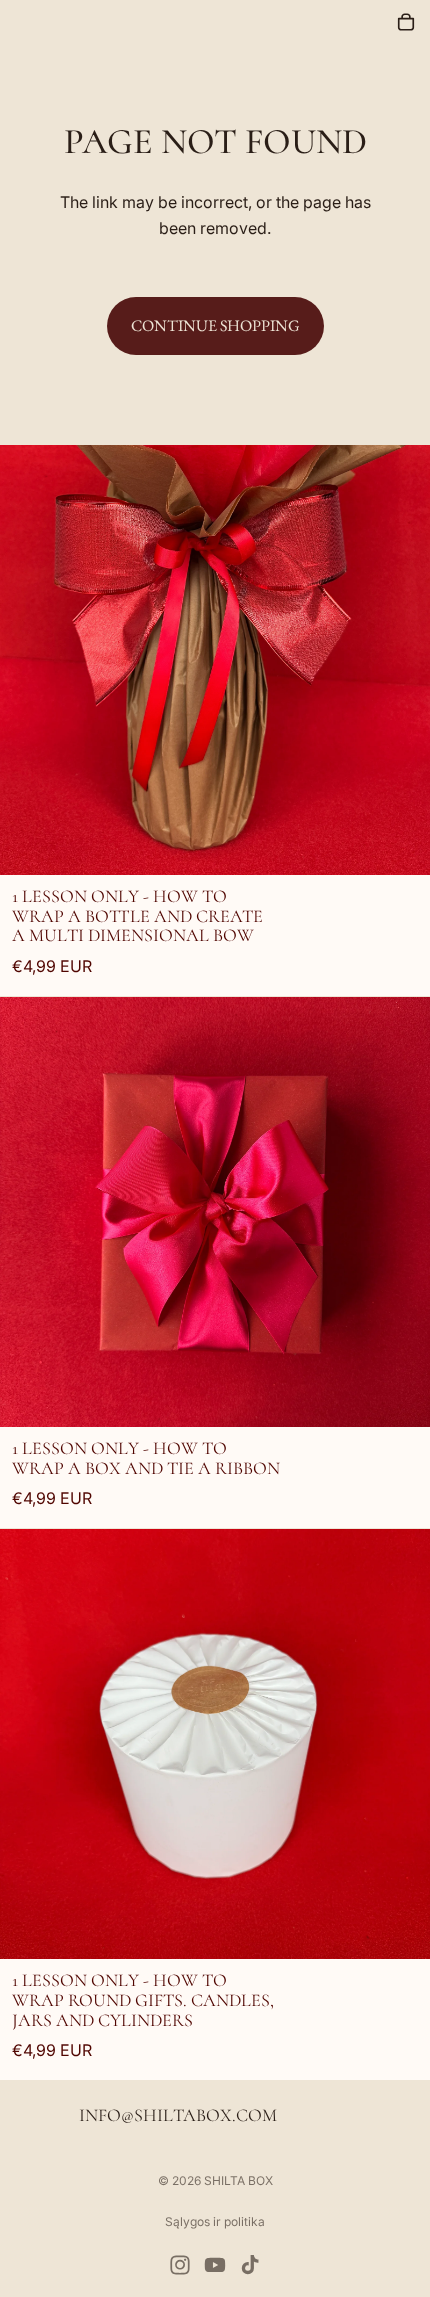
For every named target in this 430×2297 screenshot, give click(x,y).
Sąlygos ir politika (215, 2221)
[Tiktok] (250, 2265)
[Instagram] (180, 2265)
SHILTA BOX (238, 2180)
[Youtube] (215, 2265)
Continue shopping (215, 325)
